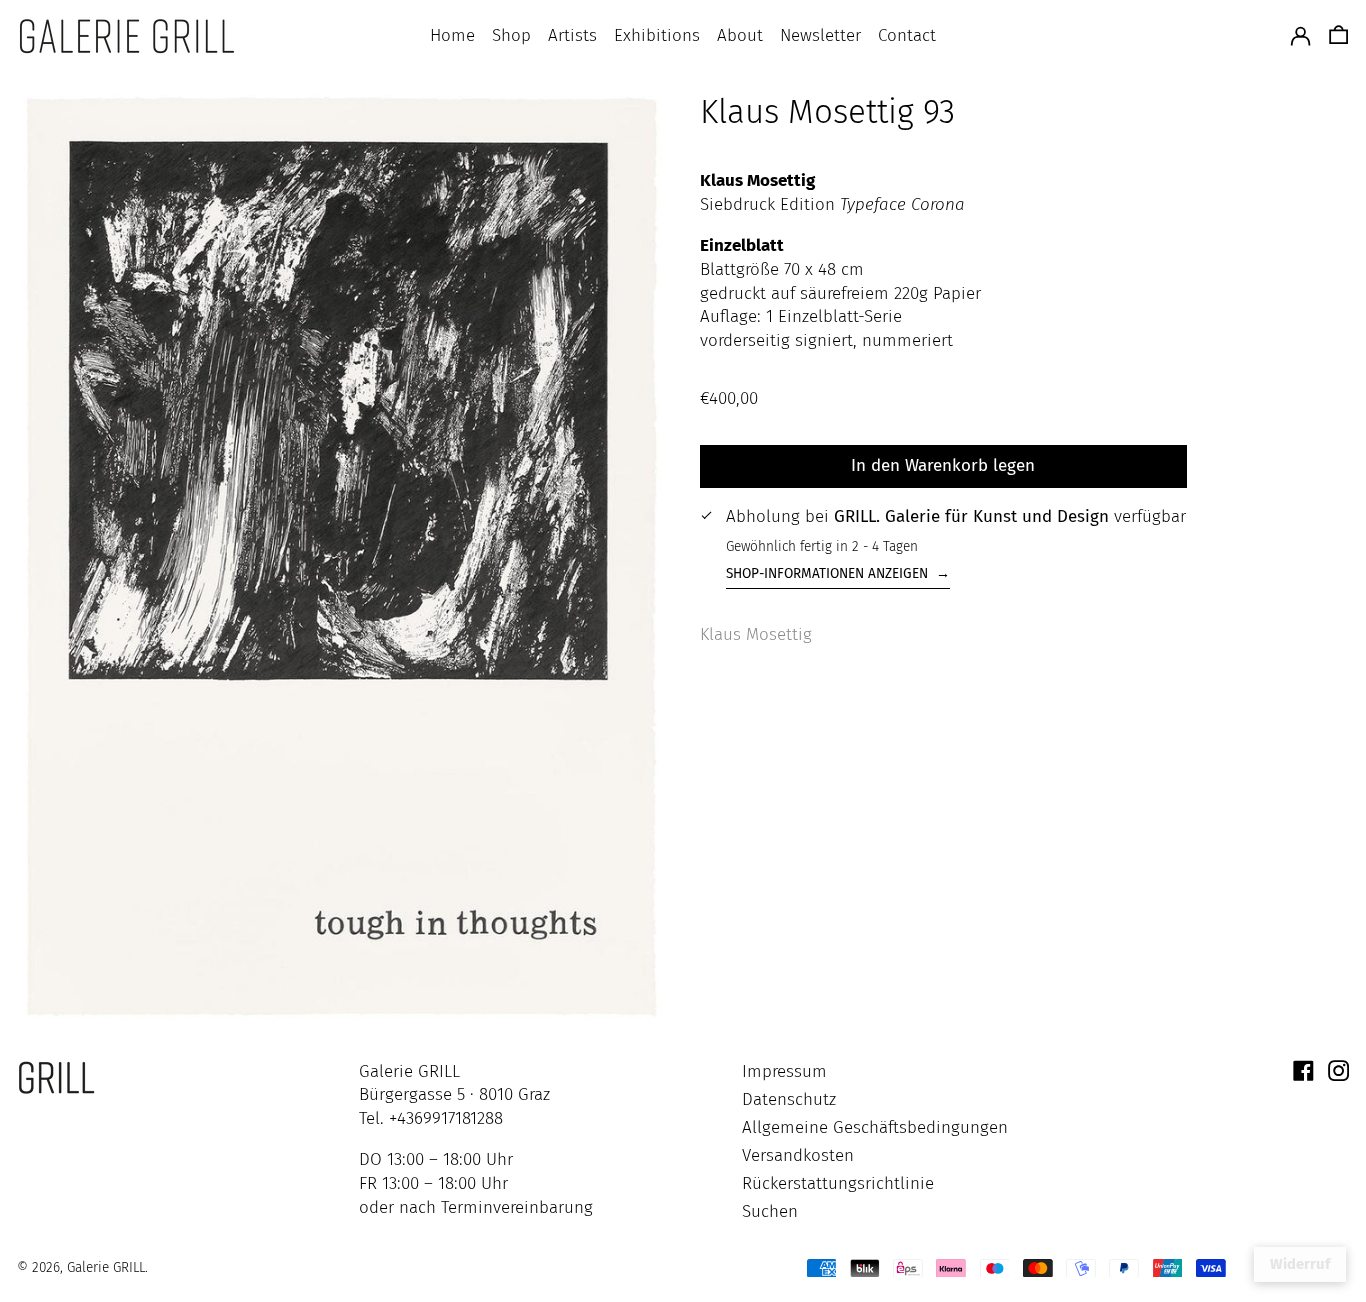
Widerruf (1300, 1264)
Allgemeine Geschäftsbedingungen (875, 1127)
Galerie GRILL (106, 1267)
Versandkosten (798, 1155)
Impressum (784, 1071)
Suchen (770, 1211)
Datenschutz (789, 1099)
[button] (1338, 36)
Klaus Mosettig (756, 634)
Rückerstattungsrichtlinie (838, 1183)
